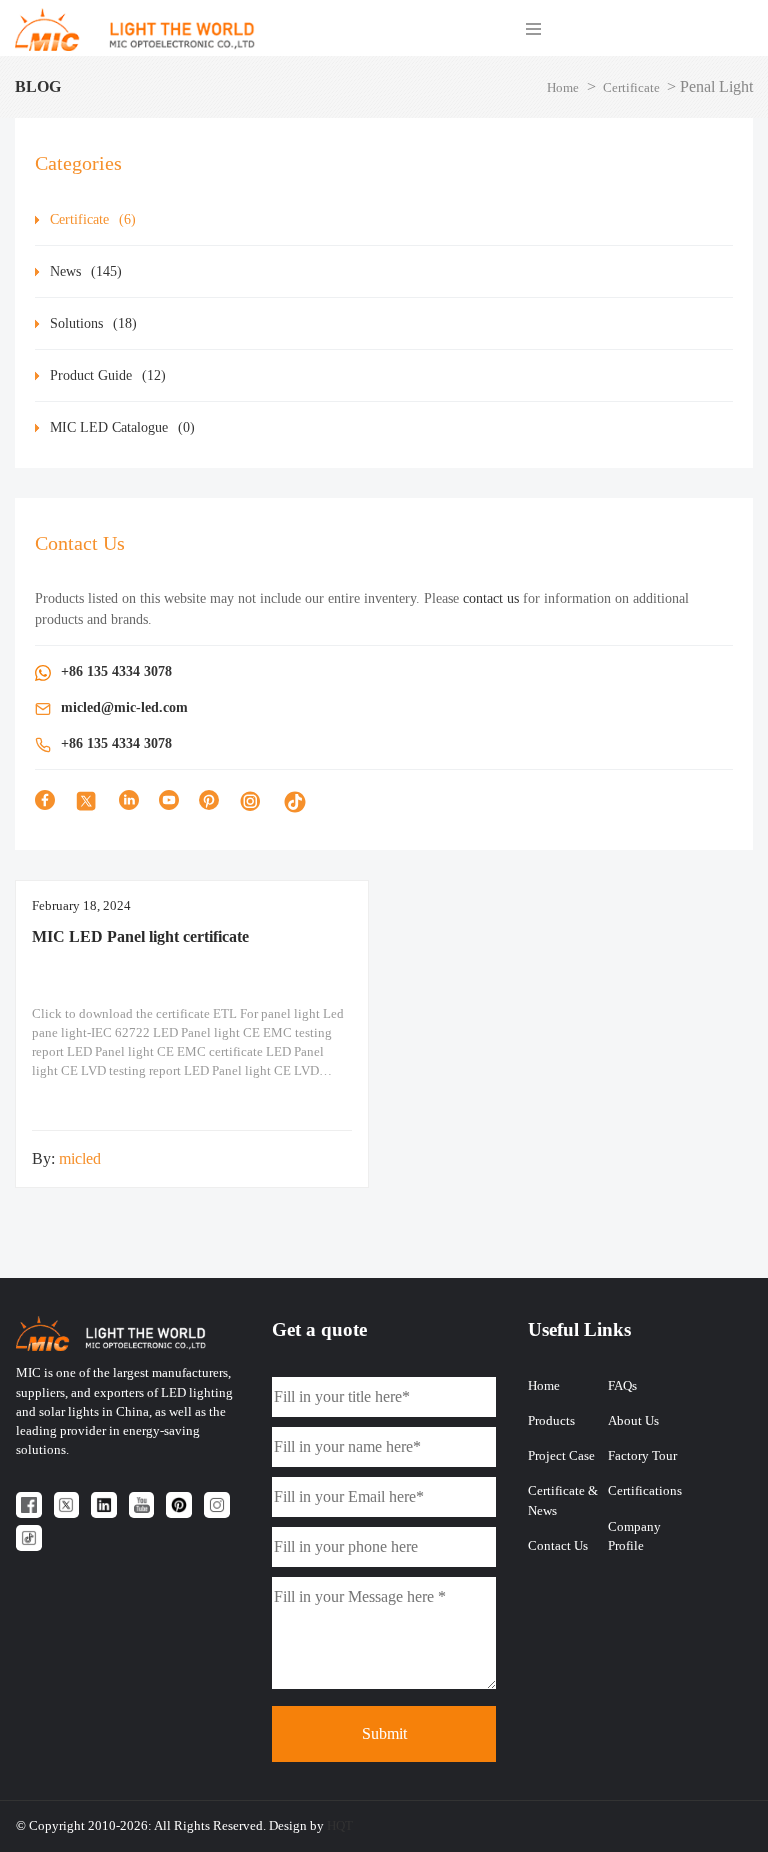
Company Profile (634, 1536)
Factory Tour (642, 1456)
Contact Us (558, 1546)
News (86, 271)
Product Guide (108, 375)
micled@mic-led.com (124, 707)
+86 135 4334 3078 (116, 671)
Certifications (645, 1491)
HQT (340, 1826)
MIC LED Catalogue (122, 427)
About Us (633, 1421)
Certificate (631, 88)
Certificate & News (563, 1500)
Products (551, 1421)
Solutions (93, 323)
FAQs (622, 1386)
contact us (491, 598)
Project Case (561, 1456)
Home (563, 88)
